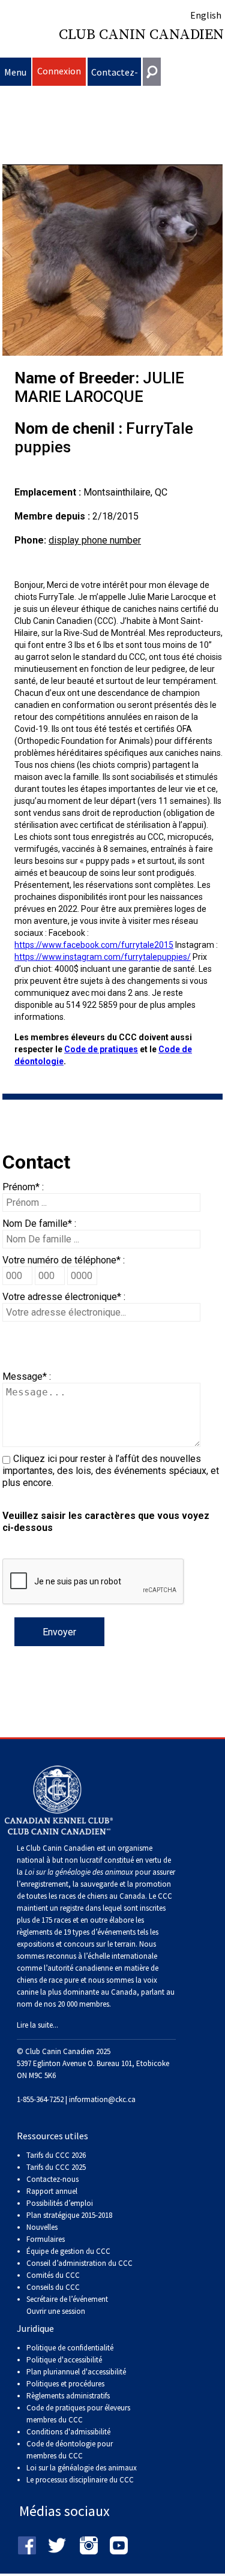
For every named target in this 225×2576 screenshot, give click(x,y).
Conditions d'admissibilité (68, 2432)
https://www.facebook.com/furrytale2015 (94, 945)
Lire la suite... (37, 2025)
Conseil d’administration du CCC (79, 2263)
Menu (15, 72)
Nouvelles (42, 2227)
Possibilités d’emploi (60, 2203)
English (206, 15)
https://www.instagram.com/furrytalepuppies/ (103, 957)
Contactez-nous (115, 76)
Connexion (59, 71)
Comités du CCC (53, 2275)
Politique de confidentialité (70, 2348)
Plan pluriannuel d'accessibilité (76, 2372)
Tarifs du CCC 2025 (56, 2167)
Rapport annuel (52, 2191)
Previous (20, 260)
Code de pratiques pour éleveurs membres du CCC (78, 2414)
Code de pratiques (101, 1049)
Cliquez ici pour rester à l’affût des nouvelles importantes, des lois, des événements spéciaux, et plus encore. (111, 1471)
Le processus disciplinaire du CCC (80, 2480)
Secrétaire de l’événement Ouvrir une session (67, 2305)
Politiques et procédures (65, 2384)
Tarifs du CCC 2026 (56, 2155)
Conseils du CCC (53, 2287)
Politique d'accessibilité (64, 2360)
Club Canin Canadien (141, 35)
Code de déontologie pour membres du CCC (70, 2450)
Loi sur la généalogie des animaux (82, 2468)
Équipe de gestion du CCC (68, 2251)
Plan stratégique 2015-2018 (69, 2215)
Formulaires (46, 2239)
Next (205, 260)
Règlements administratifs (68, 2396)
